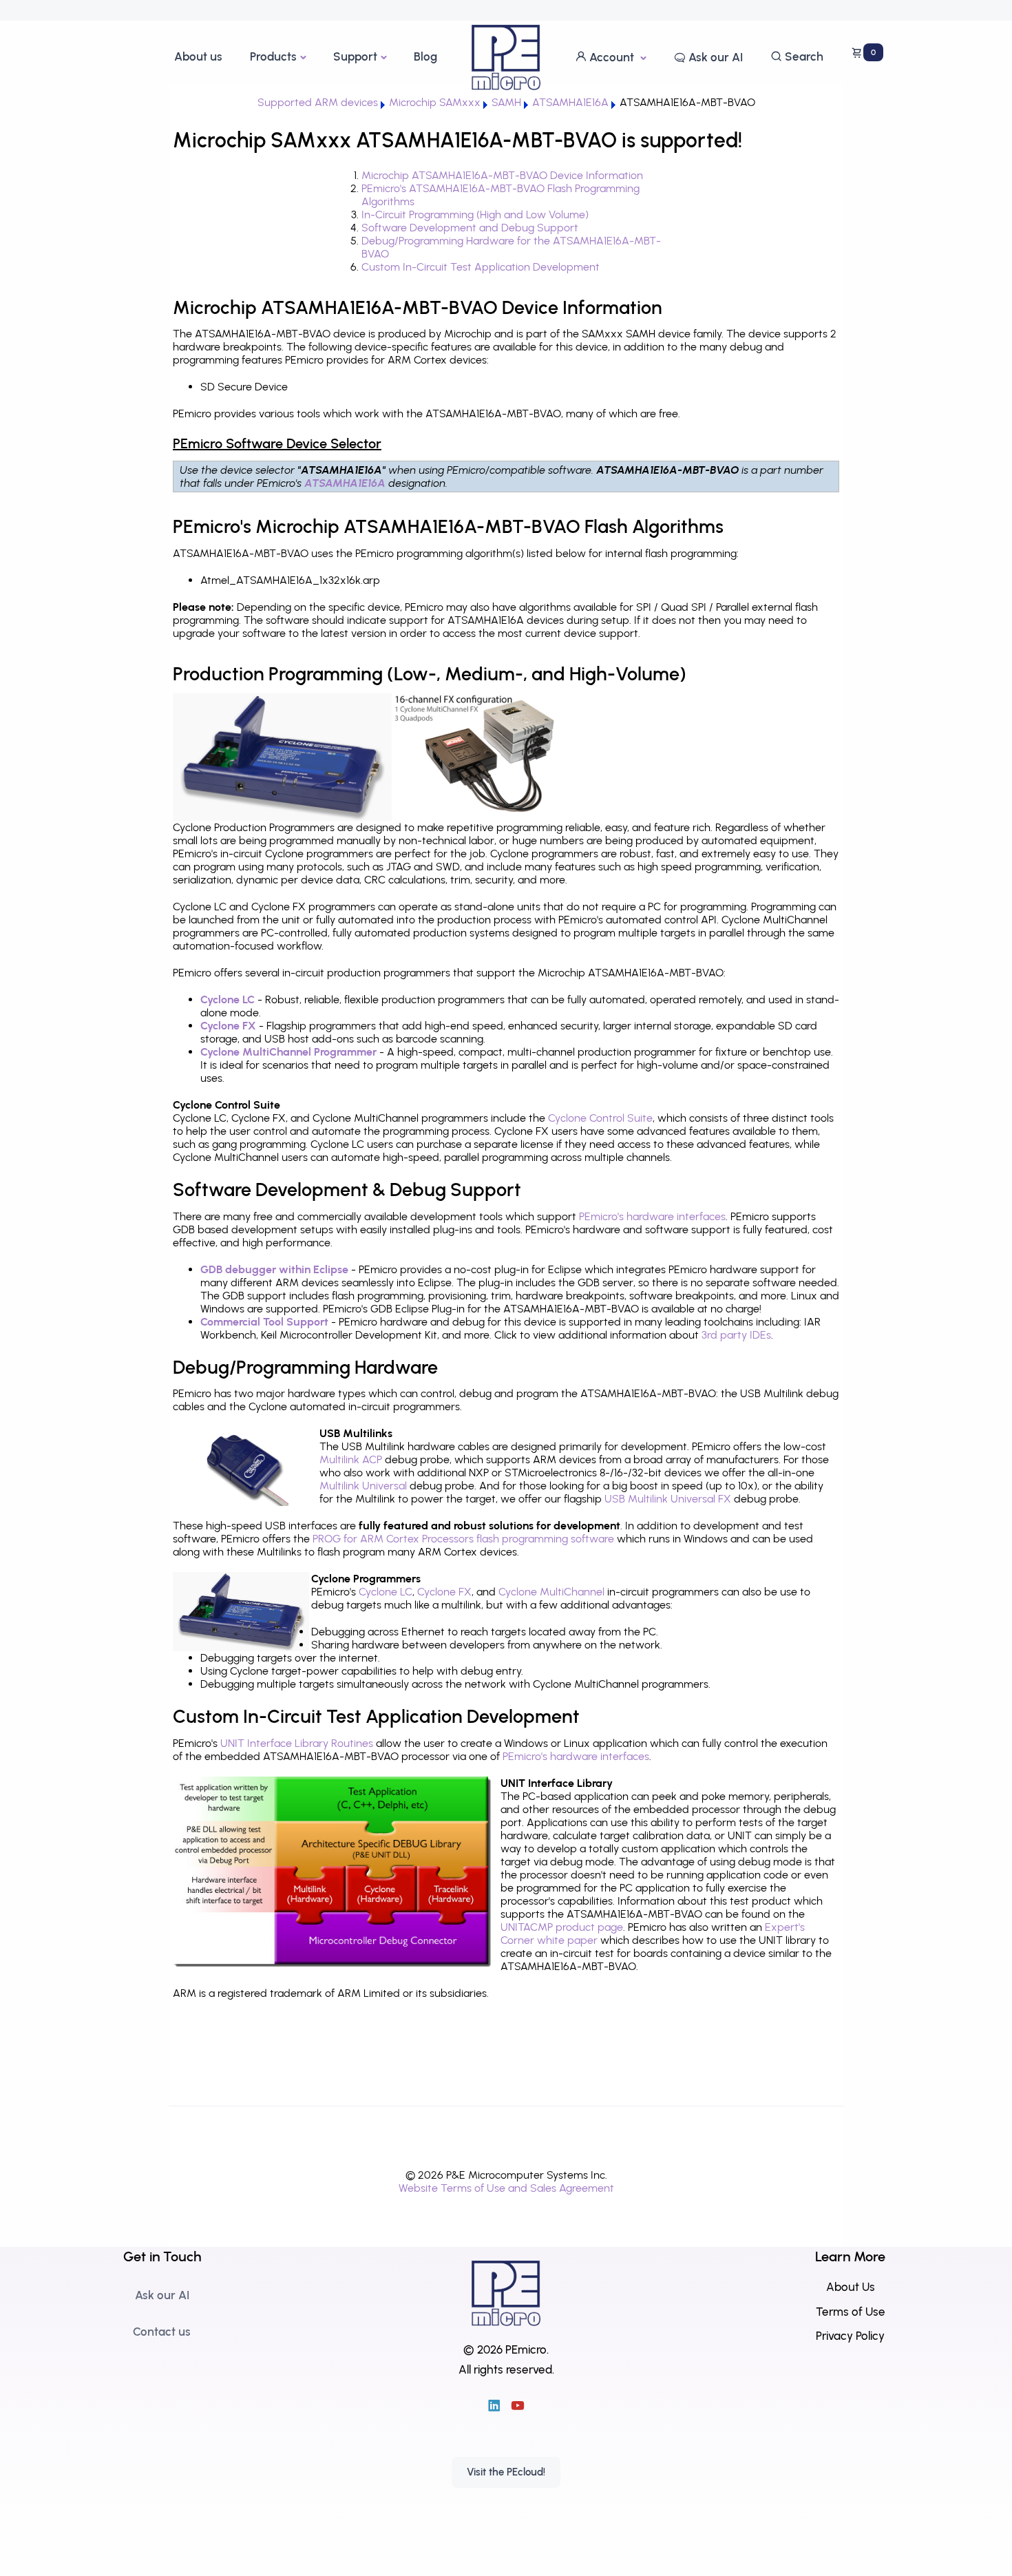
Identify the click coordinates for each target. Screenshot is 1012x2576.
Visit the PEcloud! (506, 2472)
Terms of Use (851, 2312)
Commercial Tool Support (264, 1322)
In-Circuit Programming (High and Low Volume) (475, 214)
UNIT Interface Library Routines (297, 1743)
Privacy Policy (850, 2336)
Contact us (162, 2332)
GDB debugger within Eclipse (274, 1269)
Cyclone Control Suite (600, 1118)
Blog (425, 56)
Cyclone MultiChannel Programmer (288, 1052)
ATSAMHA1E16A (346, 483)
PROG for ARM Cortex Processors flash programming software (463, 1539)
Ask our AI (714, 57)
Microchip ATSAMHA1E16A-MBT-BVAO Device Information (502, 175)
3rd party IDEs (736, 1335)
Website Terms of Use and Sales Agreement (506, 2188)
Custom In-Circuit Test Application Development (481, 267)
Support (355, 56)
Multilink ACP (351, 1459)
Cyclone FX (228, 1026)
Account (612, 57)
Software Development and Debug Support (470, 228)
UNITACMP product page (562, 1927)
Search (803, 56)
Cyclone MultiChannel (551, 1592)
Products (273, 56)
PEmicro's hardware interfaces (652, 1216)
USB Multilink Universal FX (668, 1499)
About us (198, 56)
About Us (851, 2287)
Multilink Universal (363, 1486)
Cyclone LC (228, 999)
